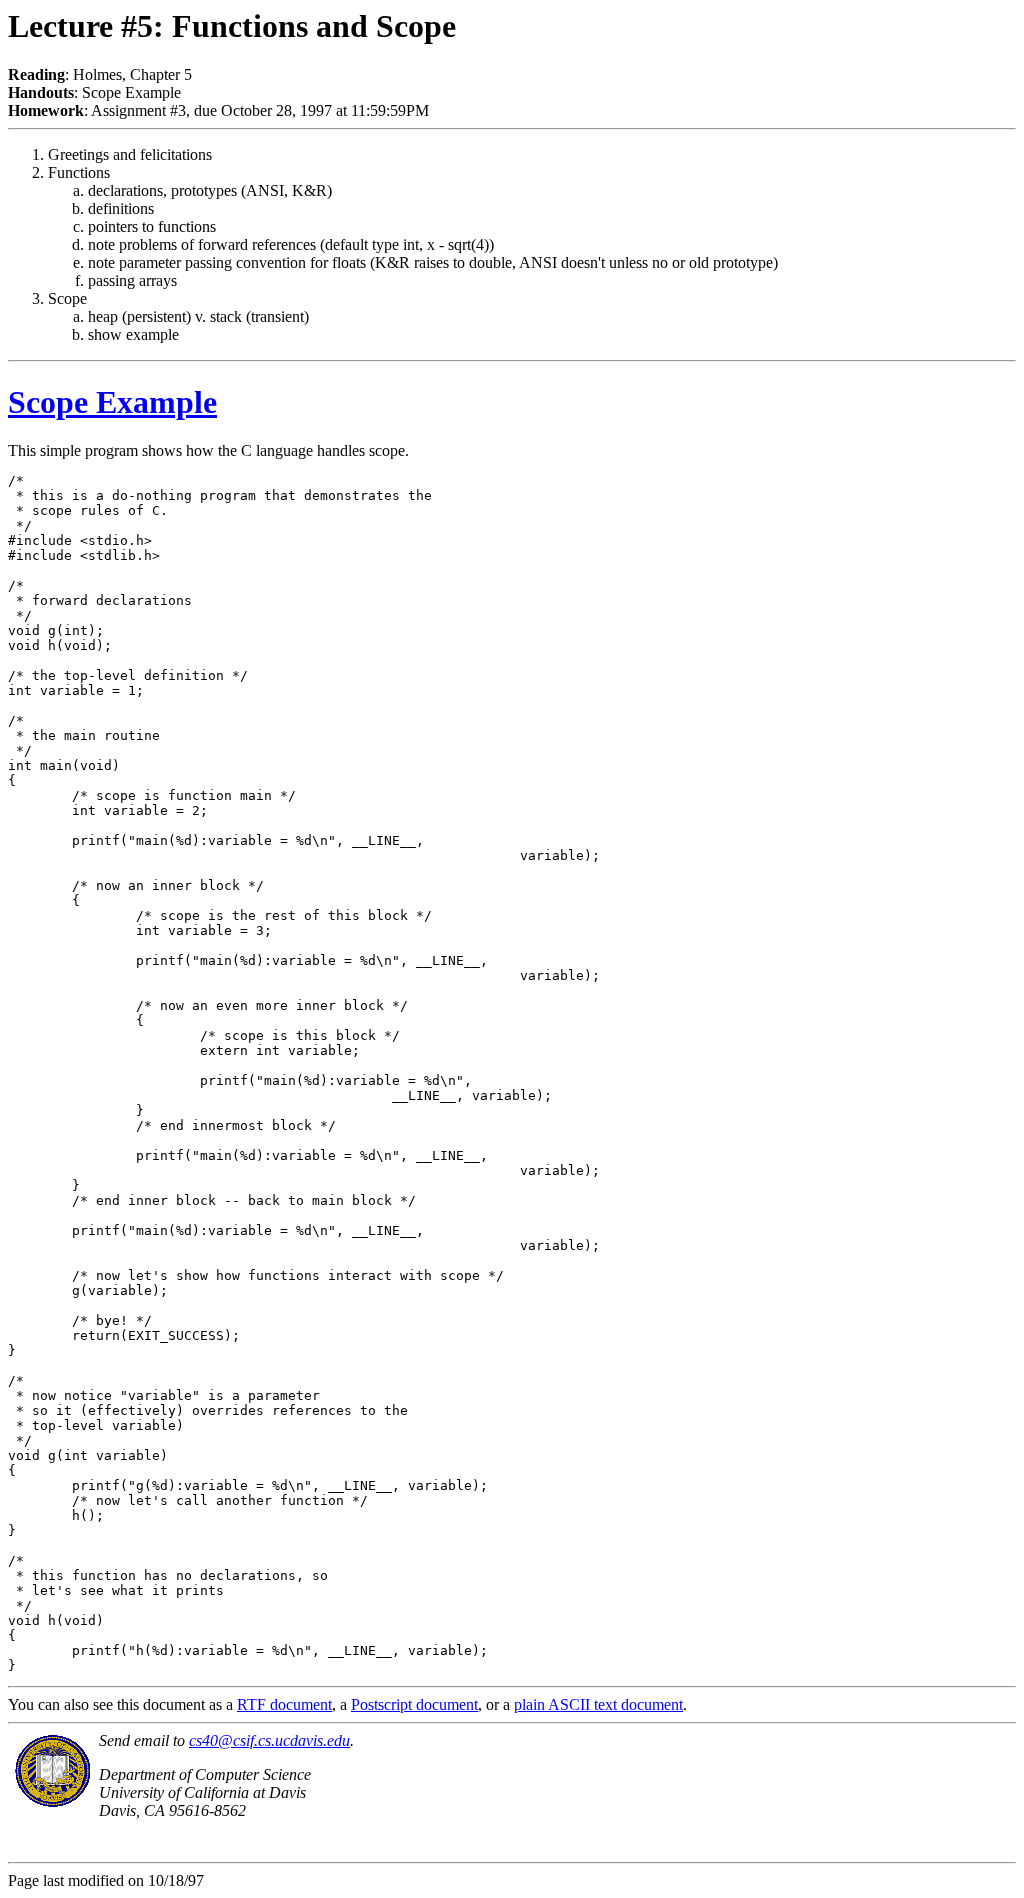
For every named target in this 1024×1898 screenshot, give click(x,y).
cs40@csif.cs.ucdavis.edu (269, 1740)
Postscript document (414, 1704)
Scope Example (112, 402)
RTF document (284, 1704)
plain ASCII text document (598, 1704)
